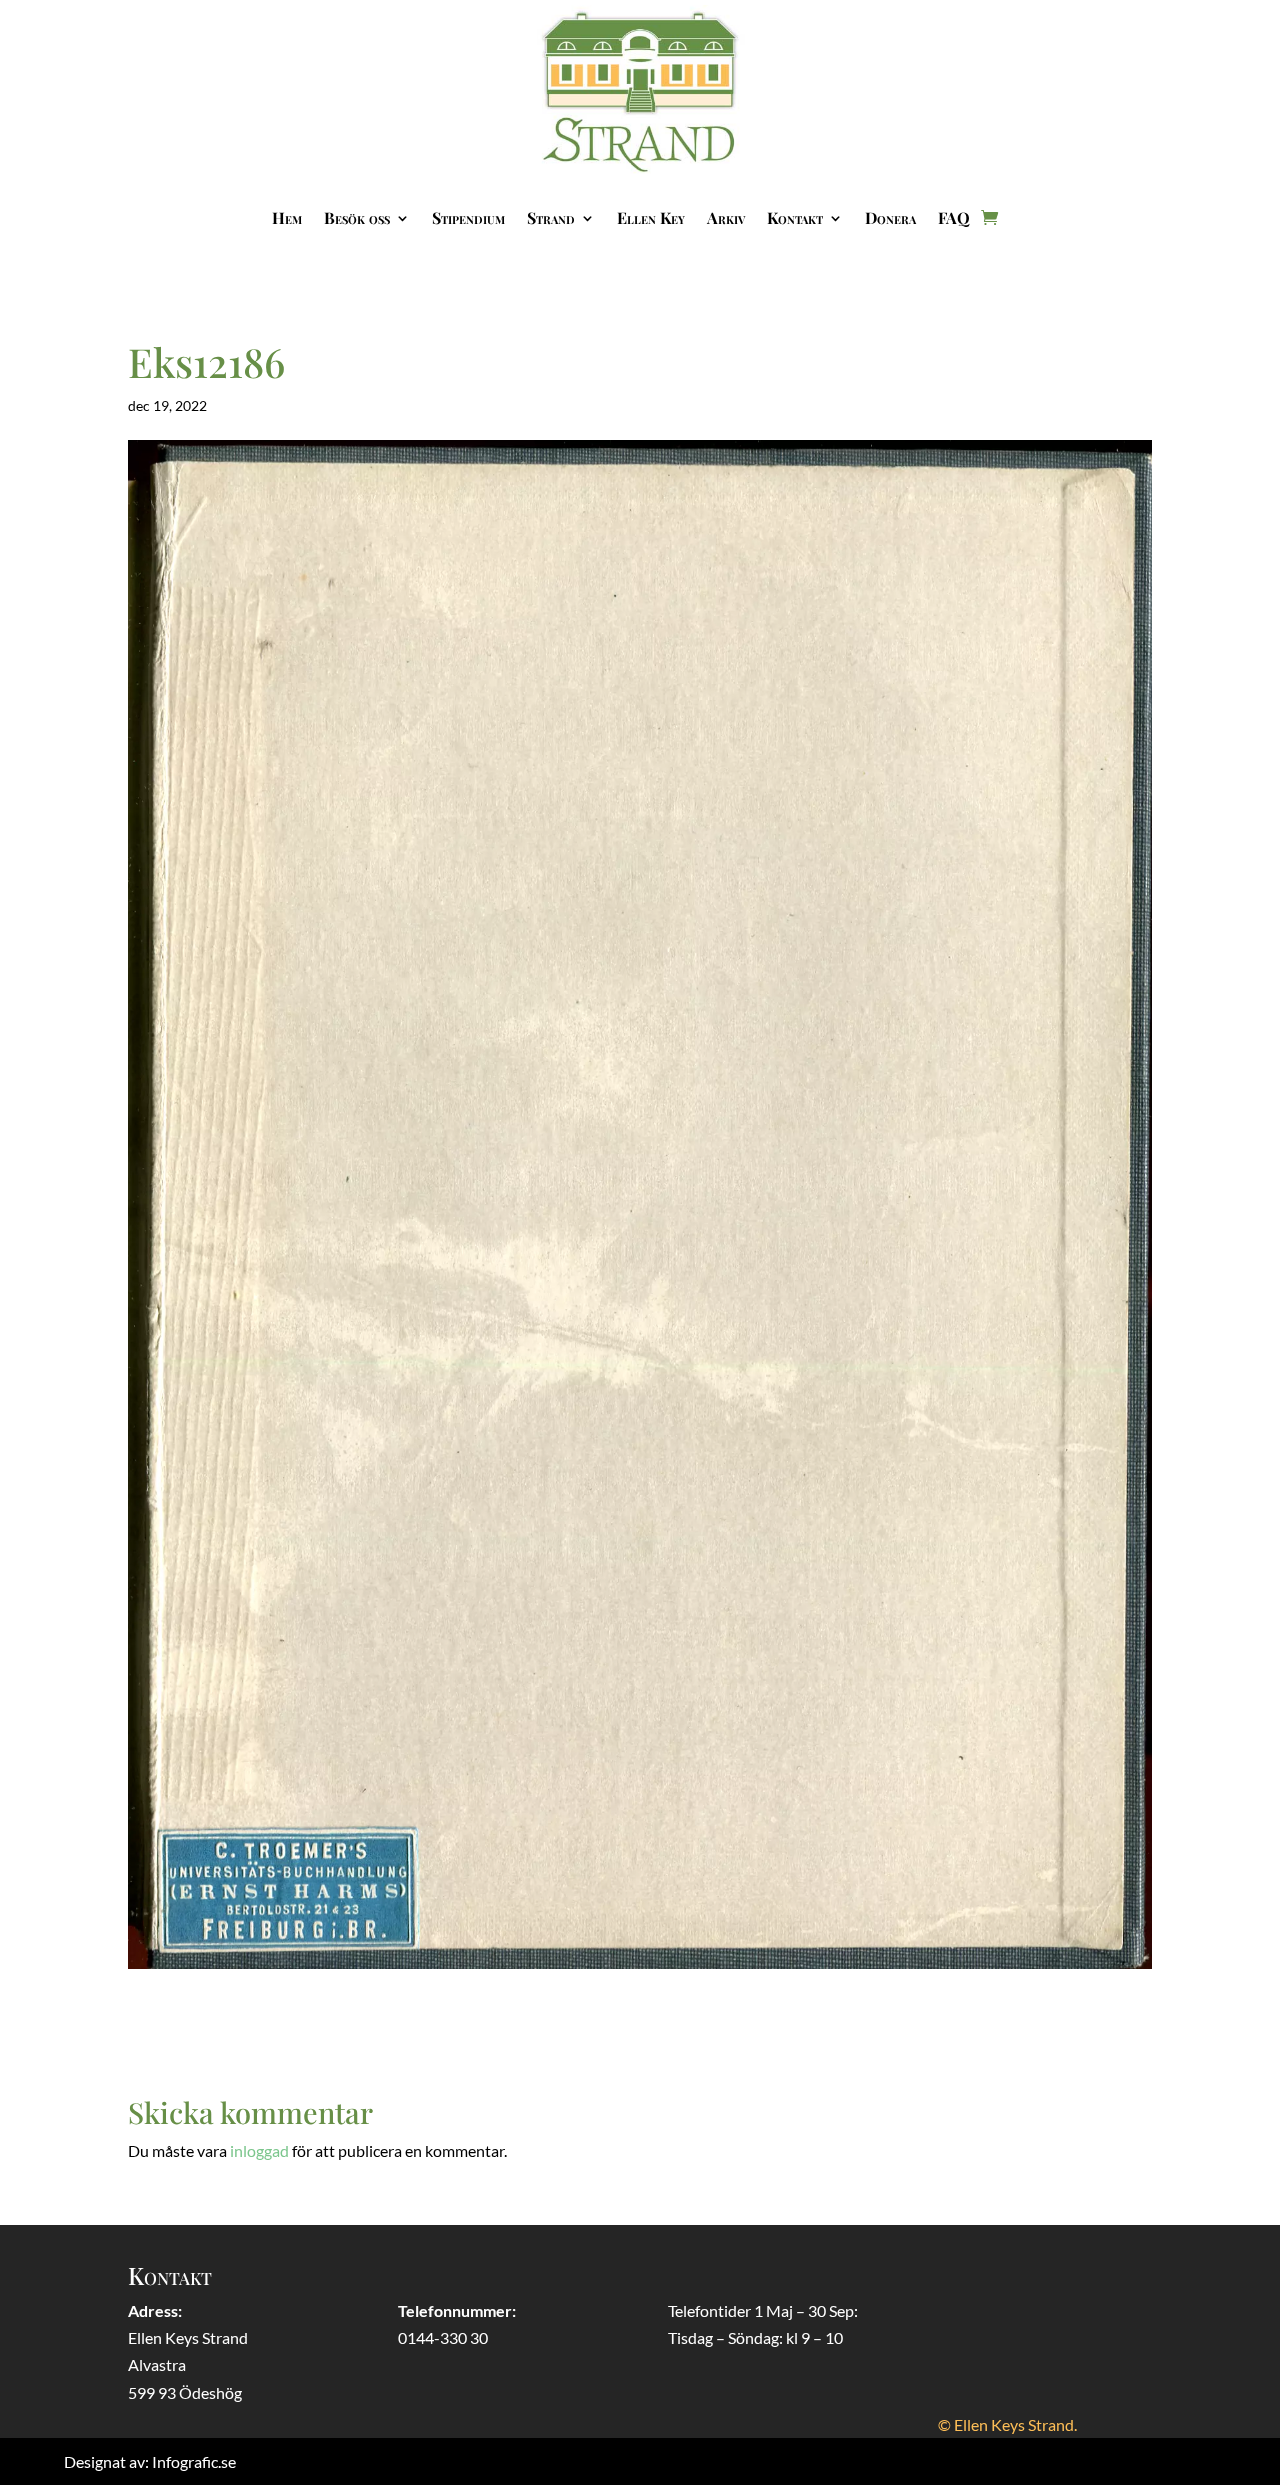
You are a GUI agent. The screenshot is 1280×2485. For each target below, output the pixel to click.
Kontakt (795, 217)
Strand (551, 217)
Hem (287, 217)
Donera (890, 217)
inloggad (259, 2150)
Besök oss (357, 217)
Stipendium (468, 217)
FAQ (954, 217)
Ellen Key (651, 217)
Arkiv (726, 217)
